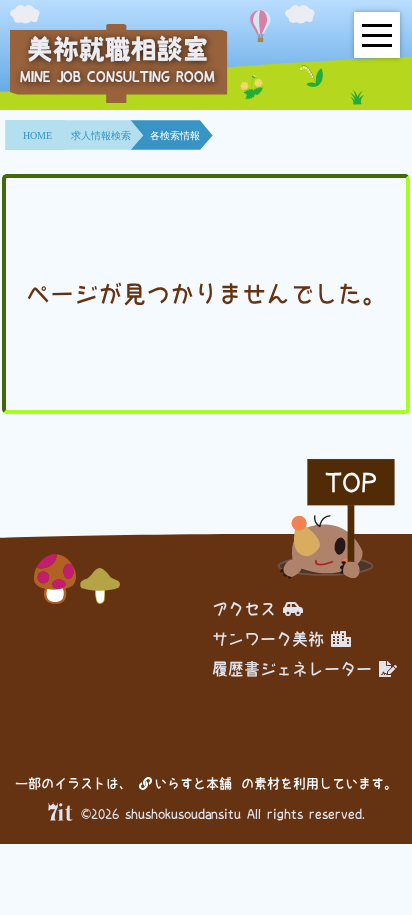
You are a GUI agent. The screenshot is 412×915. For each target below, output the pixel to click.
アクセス (244, 609)
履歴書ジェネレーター (292, 669)
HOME (37, 135)
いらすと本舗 (196, 783)
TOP (351, 482)
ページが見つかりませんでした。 (206, 294)
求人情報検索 (101, 135)
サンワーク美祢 (268, 639)
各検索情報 (175, 135)
